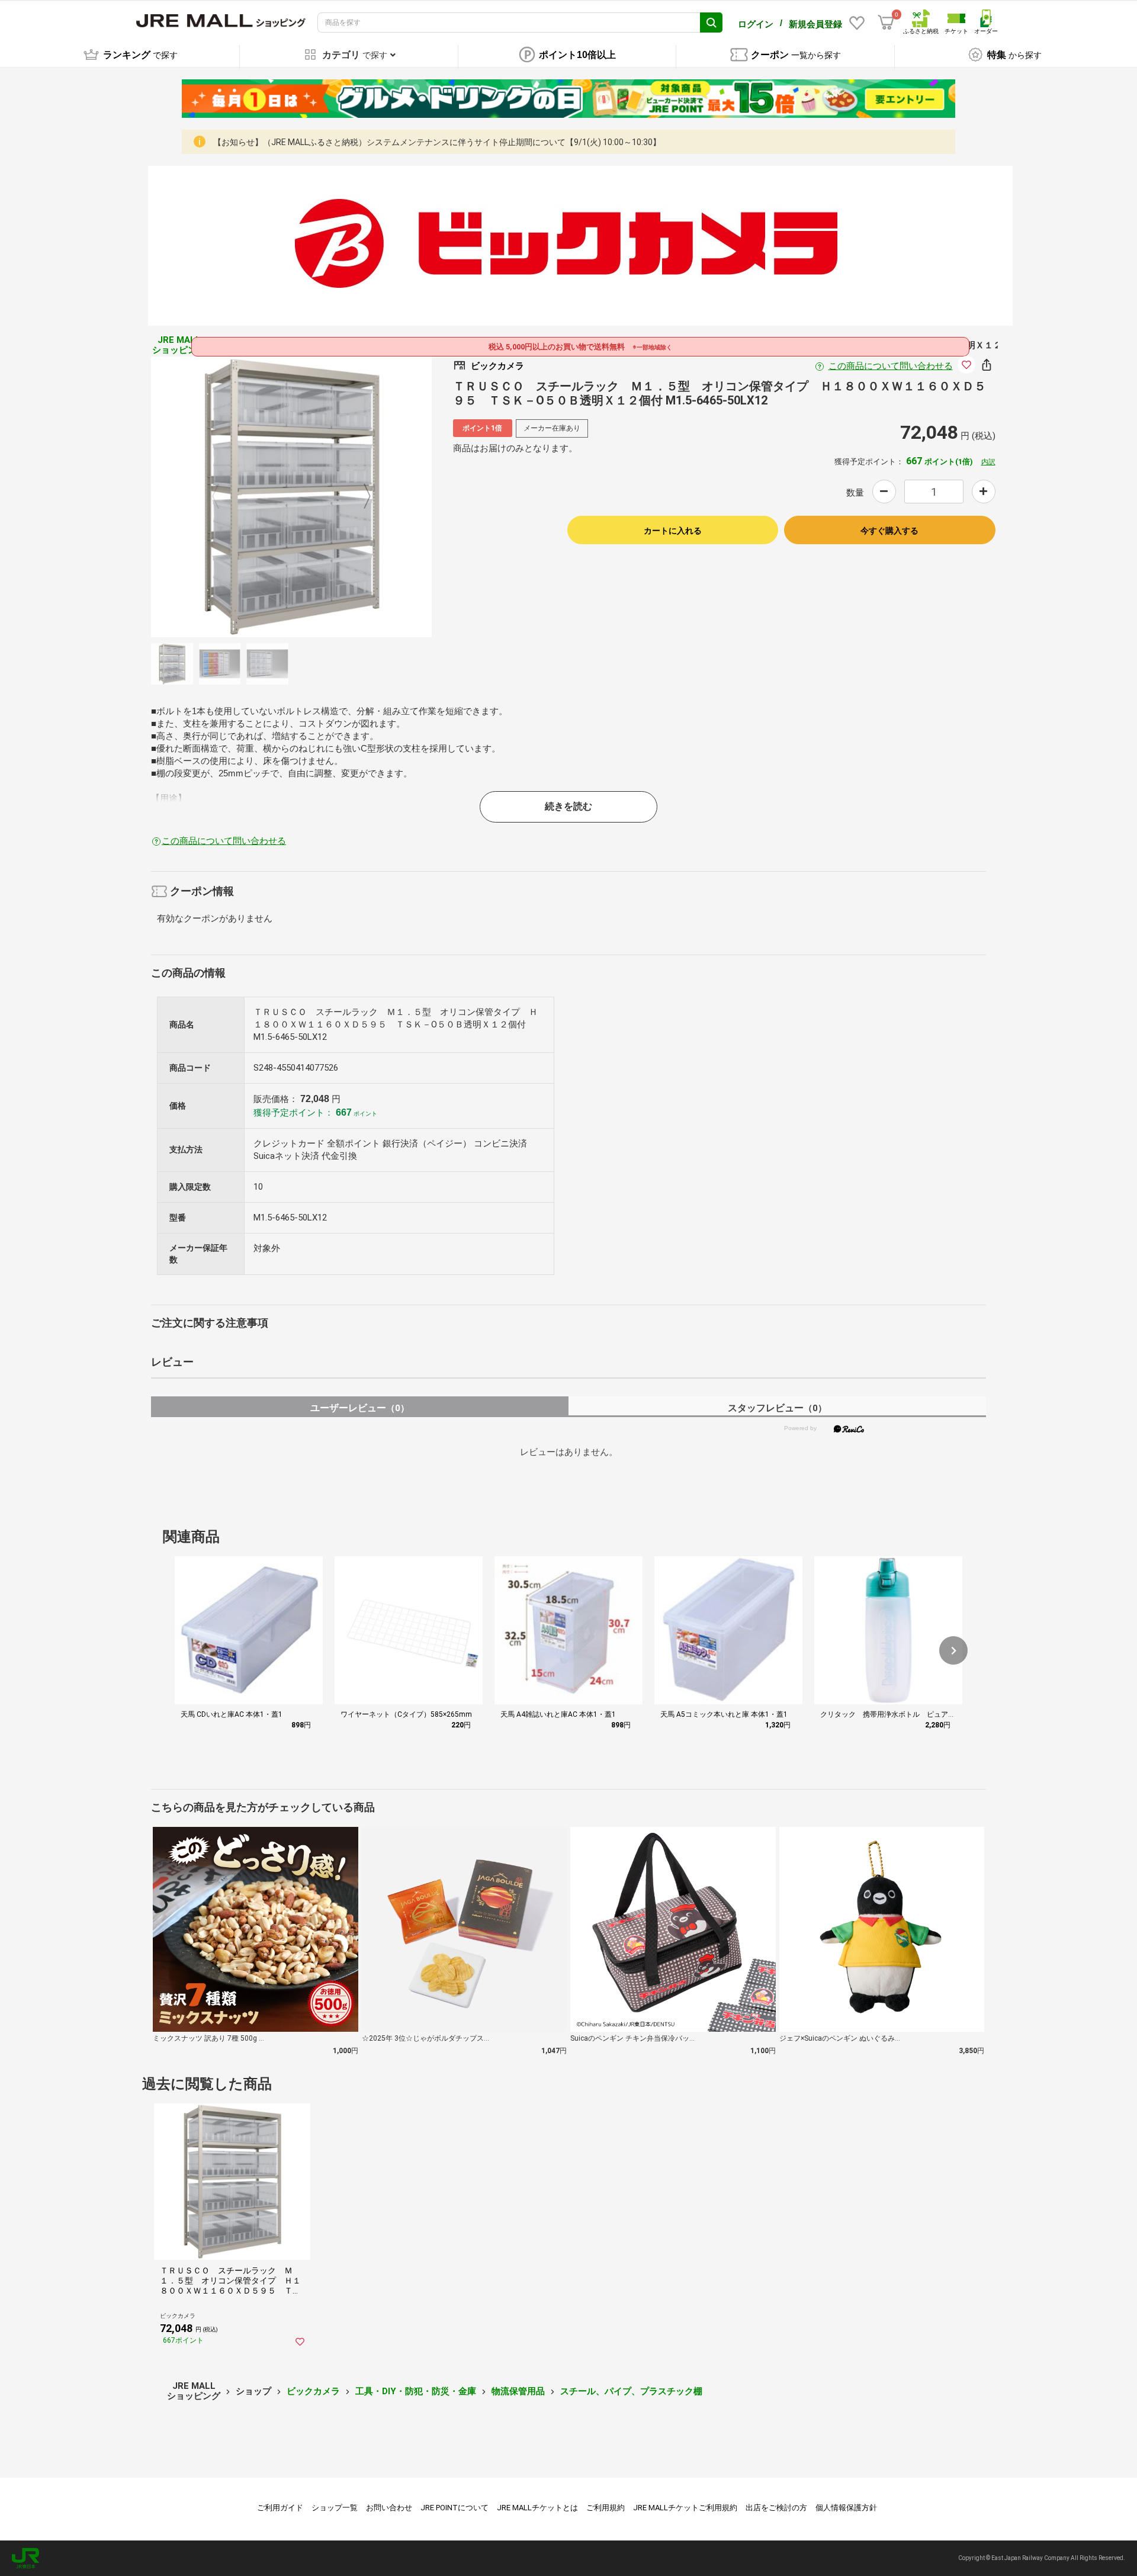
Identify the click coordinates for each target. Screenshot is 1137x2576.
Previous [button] (223, 497)
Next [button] (360, 497)
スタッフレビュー (777, 1408)
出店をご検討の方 (776, 2508)
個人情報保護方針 (846, 2508)
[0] (886, 23)
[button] (953, 1650)
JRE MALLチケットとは (537, 2508)
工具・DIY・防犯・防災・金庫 (416, 2391)
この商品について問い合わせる (891, 366)
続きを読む (568, 806)
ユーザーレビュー (360, 1408)
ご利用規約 (606, 2508)
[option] (291, 497)
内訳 (988, 462)
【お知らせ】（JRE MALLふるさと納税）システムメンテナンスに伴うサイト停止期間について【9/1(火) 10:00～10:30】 (437, 142)
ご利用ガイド (280, 2508)
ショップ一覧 (335, 2508)
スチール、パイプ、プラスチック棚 (631, 2391)
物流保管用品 (518, 2391)
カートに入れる (673, 531)
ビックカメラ (313, 2391)
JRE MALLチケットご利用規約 (685, 2508)
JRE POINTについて (455, 2508)
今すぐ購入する (889, 531)
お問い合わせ (389, 2508)
